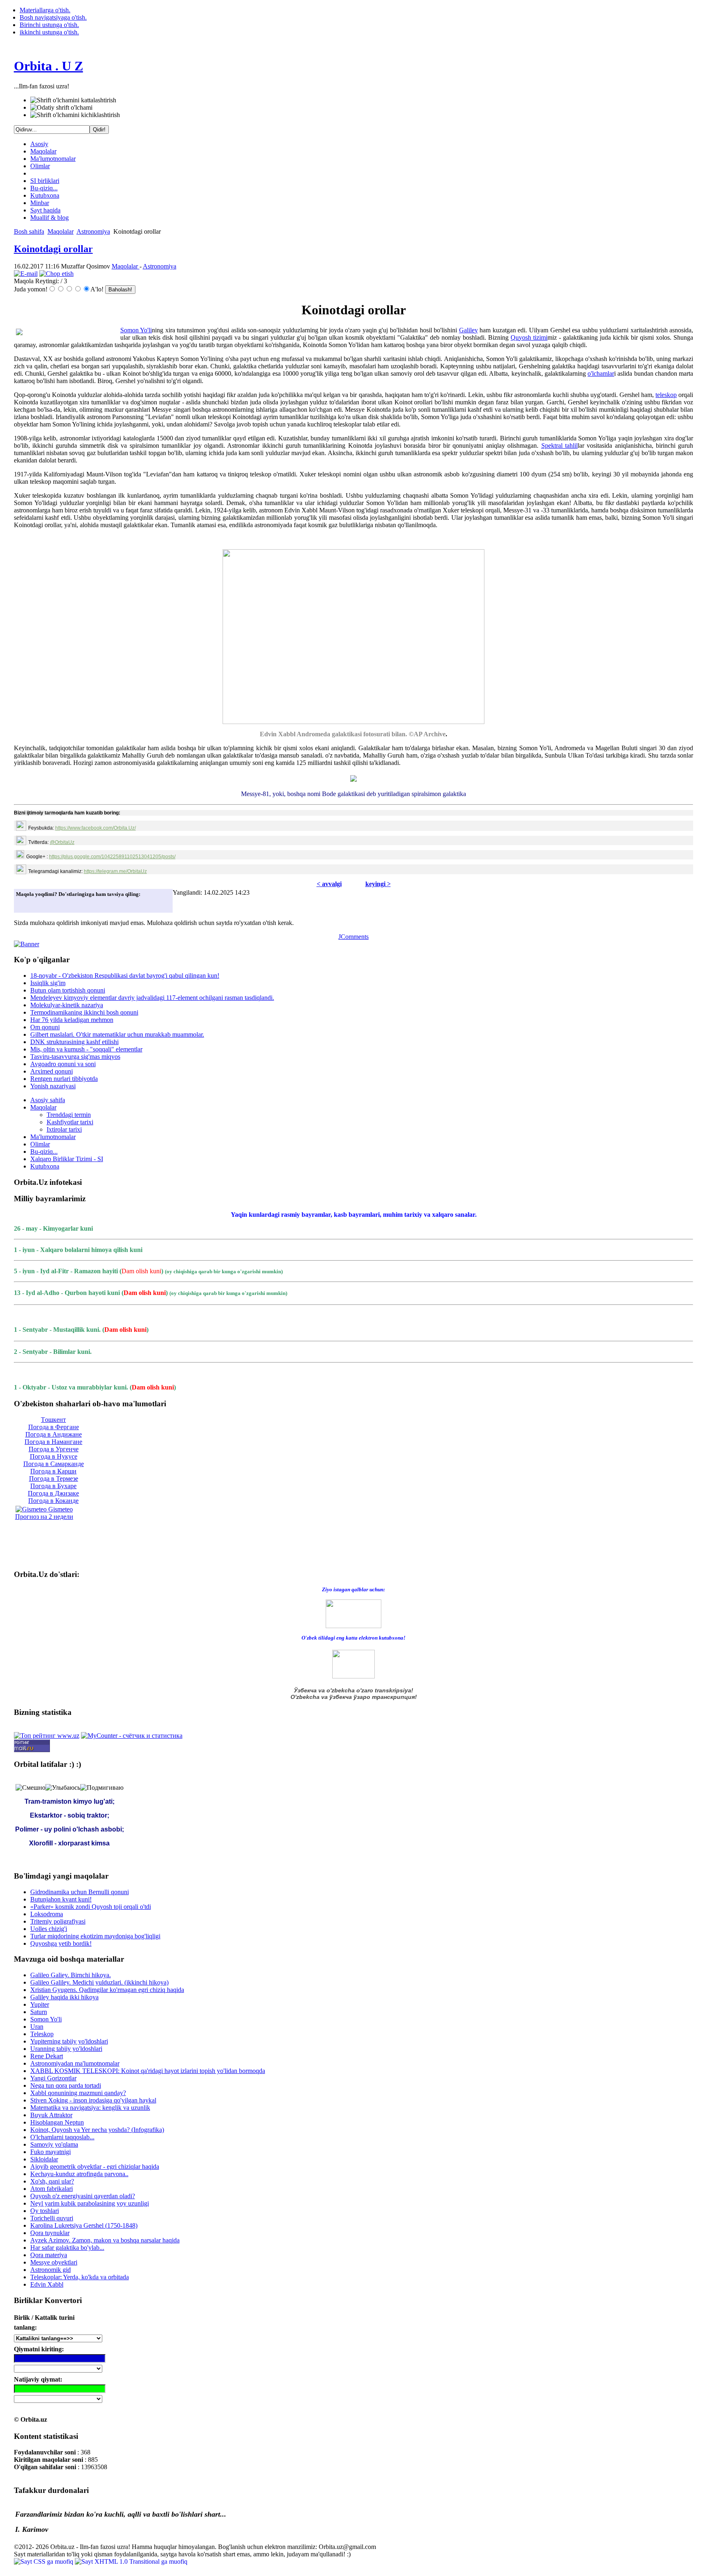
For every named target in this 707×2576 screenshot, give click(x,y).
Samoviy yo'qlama (54, 2144)
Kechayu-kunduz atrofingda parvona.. (79, 2174)
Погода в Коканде (53, 1501)
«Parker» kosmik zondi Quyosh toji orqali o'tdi (91, 1907)
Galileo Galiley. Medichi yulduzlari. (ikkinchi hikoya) (99, 1982)
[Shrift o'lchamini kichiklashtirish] (75, 115)
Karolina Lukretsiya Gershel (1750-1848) (84, 2225)
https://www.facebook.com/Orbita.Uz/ (96, 828)
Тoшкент (53, 1420)
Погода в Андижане (54, 1434)
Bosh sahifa (29, 231)
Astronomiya (93, 231)
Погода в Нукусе (54, 1456)
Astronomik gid (51, 2270)
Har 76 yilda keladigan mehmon (72, 1020)
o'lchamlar (601, 373)
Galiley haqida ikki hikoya (64, 1997)
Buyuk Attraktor (51, 2115)
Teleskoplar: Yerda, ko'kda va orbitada (80, 2277)
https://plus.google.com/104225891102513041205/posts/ (112, 857)
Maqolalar (43, 151)
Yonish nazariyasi (53, 1086)
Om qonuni (45, 1027)
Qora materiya (49, 2255)
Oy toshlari (45, 2211)
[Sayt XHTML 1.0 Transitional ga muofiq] (131, 2561)
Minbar (40, 203)
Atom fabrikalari (52, 2189)
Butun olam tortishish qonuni (68, 990)
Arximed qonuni (52, 1071)
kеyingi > (378, 884)
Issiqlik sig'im (48, 983)
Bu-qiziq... (44, 188)
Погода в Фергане (54, 1427)
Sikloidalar (44, 2159)
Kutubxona (45, 195)
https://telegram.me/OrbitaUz (115, 871)
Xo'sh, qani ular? (52, 2181)
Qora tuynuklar (50, 2233)
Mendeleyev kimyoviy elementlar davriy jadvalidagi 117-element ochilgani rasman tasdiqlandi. (152, 998)
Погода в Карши (53, 1471)
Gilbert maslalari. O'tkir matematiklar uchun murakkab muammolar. (117, 1034)
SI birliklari (45, 181)
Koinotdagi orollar (53, 249)
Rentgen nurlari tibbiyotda (64, 1079)
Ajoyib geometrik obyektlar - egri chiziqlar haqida (95, 2167)
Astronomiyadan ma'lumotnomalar (75, 2063)
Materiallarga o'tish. (45, 10)
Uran (37, 2027)
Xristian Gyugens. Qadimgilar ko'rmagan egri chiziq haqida (107, 1990)
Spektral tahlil (560, 445)
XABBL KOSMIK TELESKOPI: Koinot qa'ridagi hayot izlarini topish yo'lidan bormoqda (148, 2071)
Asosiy (39, 144)
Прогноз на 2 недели (44, 1517)
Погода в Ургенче (54, 1449)
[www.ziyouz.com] (353, 1613)
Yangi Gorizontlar (53, 2078)
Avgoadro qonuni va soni (63, 1064)
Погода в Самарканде (54, 1464)
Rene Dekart (47, 2056)
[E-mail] (26, 274)
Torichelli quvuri (52, 2218)
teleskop (666, 395)
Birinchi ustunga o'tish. (49, 25)
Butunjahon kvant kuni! (61, 1899)
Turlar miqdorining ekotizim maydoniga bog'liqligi (95, 1936)
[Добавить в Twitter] (25, 904)
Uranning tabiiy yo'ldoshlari (66, 2049)
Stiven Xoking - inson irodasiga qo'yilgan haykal (93, 2100)
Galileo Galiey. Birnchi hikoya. (71, 1975)
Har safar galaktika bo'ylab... (67, 2248)
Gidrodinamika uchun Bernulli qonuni (80, 1892)
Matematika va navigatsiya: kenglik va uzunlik (90, 2108)
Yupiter (40, 2004)
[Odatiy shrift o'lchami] (61, 108)
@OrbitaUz (62, 842)
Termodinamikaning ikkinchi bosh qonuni (84, 1012)
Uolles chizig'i (49, 1929)
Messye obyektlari (54, 2262)
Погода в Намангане (53, 1442)
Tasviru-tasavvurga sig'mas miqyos (75, 1057)
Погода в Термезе (54, 1479)
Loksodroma (47, 1914)
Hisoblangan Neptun (57, 2122)
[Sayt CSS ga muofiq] (44, 2561)
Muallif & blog (50, 218)
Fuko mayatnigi (51, 2152)
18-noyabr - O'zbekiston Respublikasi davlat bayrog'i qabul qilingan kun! (125, 976)
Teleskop (42, 2034)
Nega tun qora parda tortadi (66, 2085)
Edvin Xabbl (47, 2284)
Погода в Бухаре (53, 1486)
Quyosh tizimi (529, 337)
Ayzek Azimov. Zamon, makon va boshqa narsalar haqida (105, 2240)
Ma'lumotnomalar (53, 159)
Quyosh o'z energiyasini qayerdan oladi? (83, 2196)
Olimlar (40, 166)
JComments (353, 937)
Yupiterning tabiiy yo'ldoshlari (69, 2041)
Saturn (39, 2012)
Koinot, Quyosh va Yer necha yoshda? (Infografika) (97, 2130)
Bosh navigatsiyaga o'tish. (53, 17)
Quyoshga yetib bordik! (61, 1943)
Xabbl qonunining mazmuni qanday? (78, 2093)
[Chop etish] (56, 274)
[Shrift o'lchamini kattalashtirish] (73, 100)
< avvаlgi (329, 884)
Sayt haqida (45, 210)
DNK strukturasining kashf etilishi (74, 1042)
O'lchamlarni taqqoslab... (62, 2137)
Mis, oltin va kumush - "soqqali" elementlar (86, 1049)
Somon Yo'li (136, 330)
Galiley (468, 330)
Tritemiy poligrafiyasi (58, 1921)
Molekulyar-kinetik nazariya (67, 1005)
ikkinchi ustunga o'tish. (49, 32)
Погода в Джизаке (53, 1493)
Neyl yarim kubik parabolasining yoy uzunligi (90, 2203)
